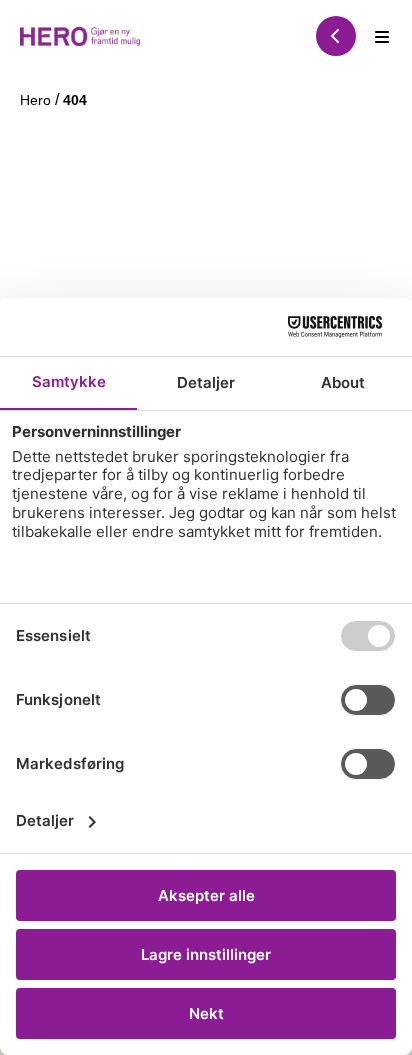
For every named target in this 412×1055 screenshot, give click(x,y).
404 (75, 100)
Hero (37, 100)
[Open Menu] (382, 36)
